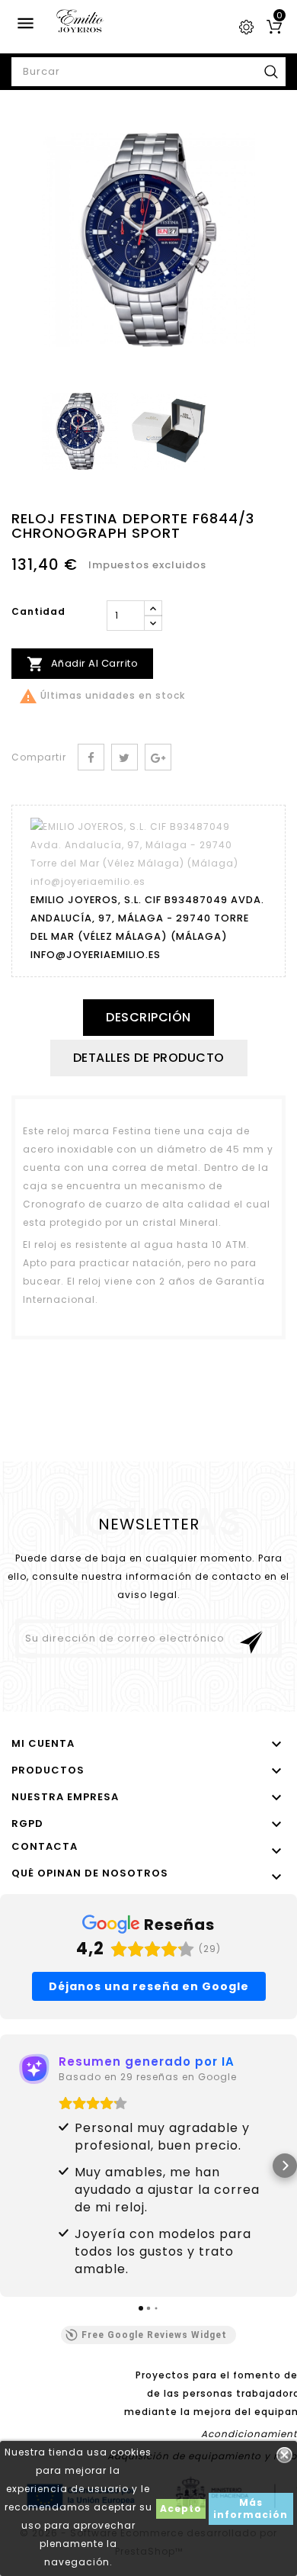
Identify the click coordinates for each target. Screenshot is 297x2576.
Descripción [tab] (148, 1017)
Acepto (181, 2508)
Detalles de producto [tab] (149, 1058)
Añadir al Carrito (82, 664)
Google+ (158, 757)
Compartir (91, 757)
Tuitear (125, 757)
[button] (12, 2166)
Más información (251, 2508)
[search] (271, 72)
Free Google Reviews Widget (154, 2335)
